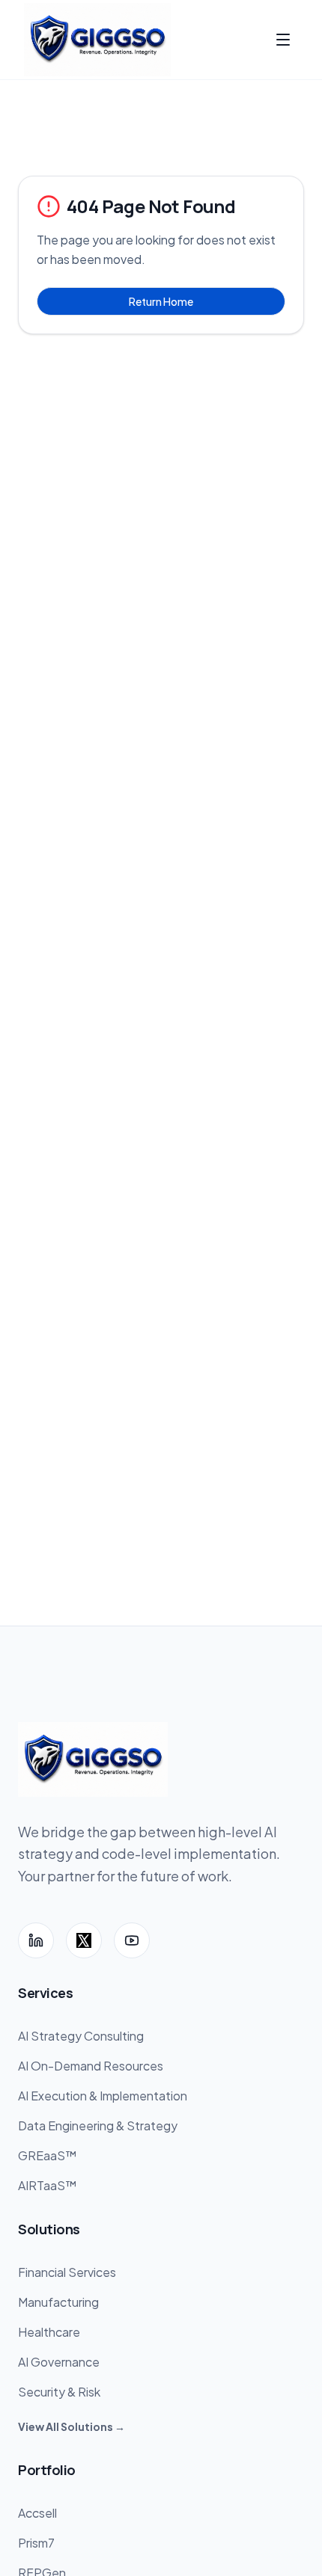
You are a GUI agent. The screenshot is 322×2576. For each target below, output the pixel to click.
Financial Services (67, 2272)
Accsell (37, 2513)
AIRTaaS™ (47, 2185)
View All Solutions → (72, 2426)
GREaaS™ (47, 2155)
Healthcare (49, 2332)
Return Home (161, 301)
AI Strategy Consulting (81, 2036)
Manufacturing (58, 2302)
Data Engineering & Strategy (98, 2125)
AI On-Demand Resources (91, 2066)
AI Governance (59, 2362)
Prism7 (36, 2543)
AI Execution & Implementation (103, 2096)
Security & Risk (59, 2392)
